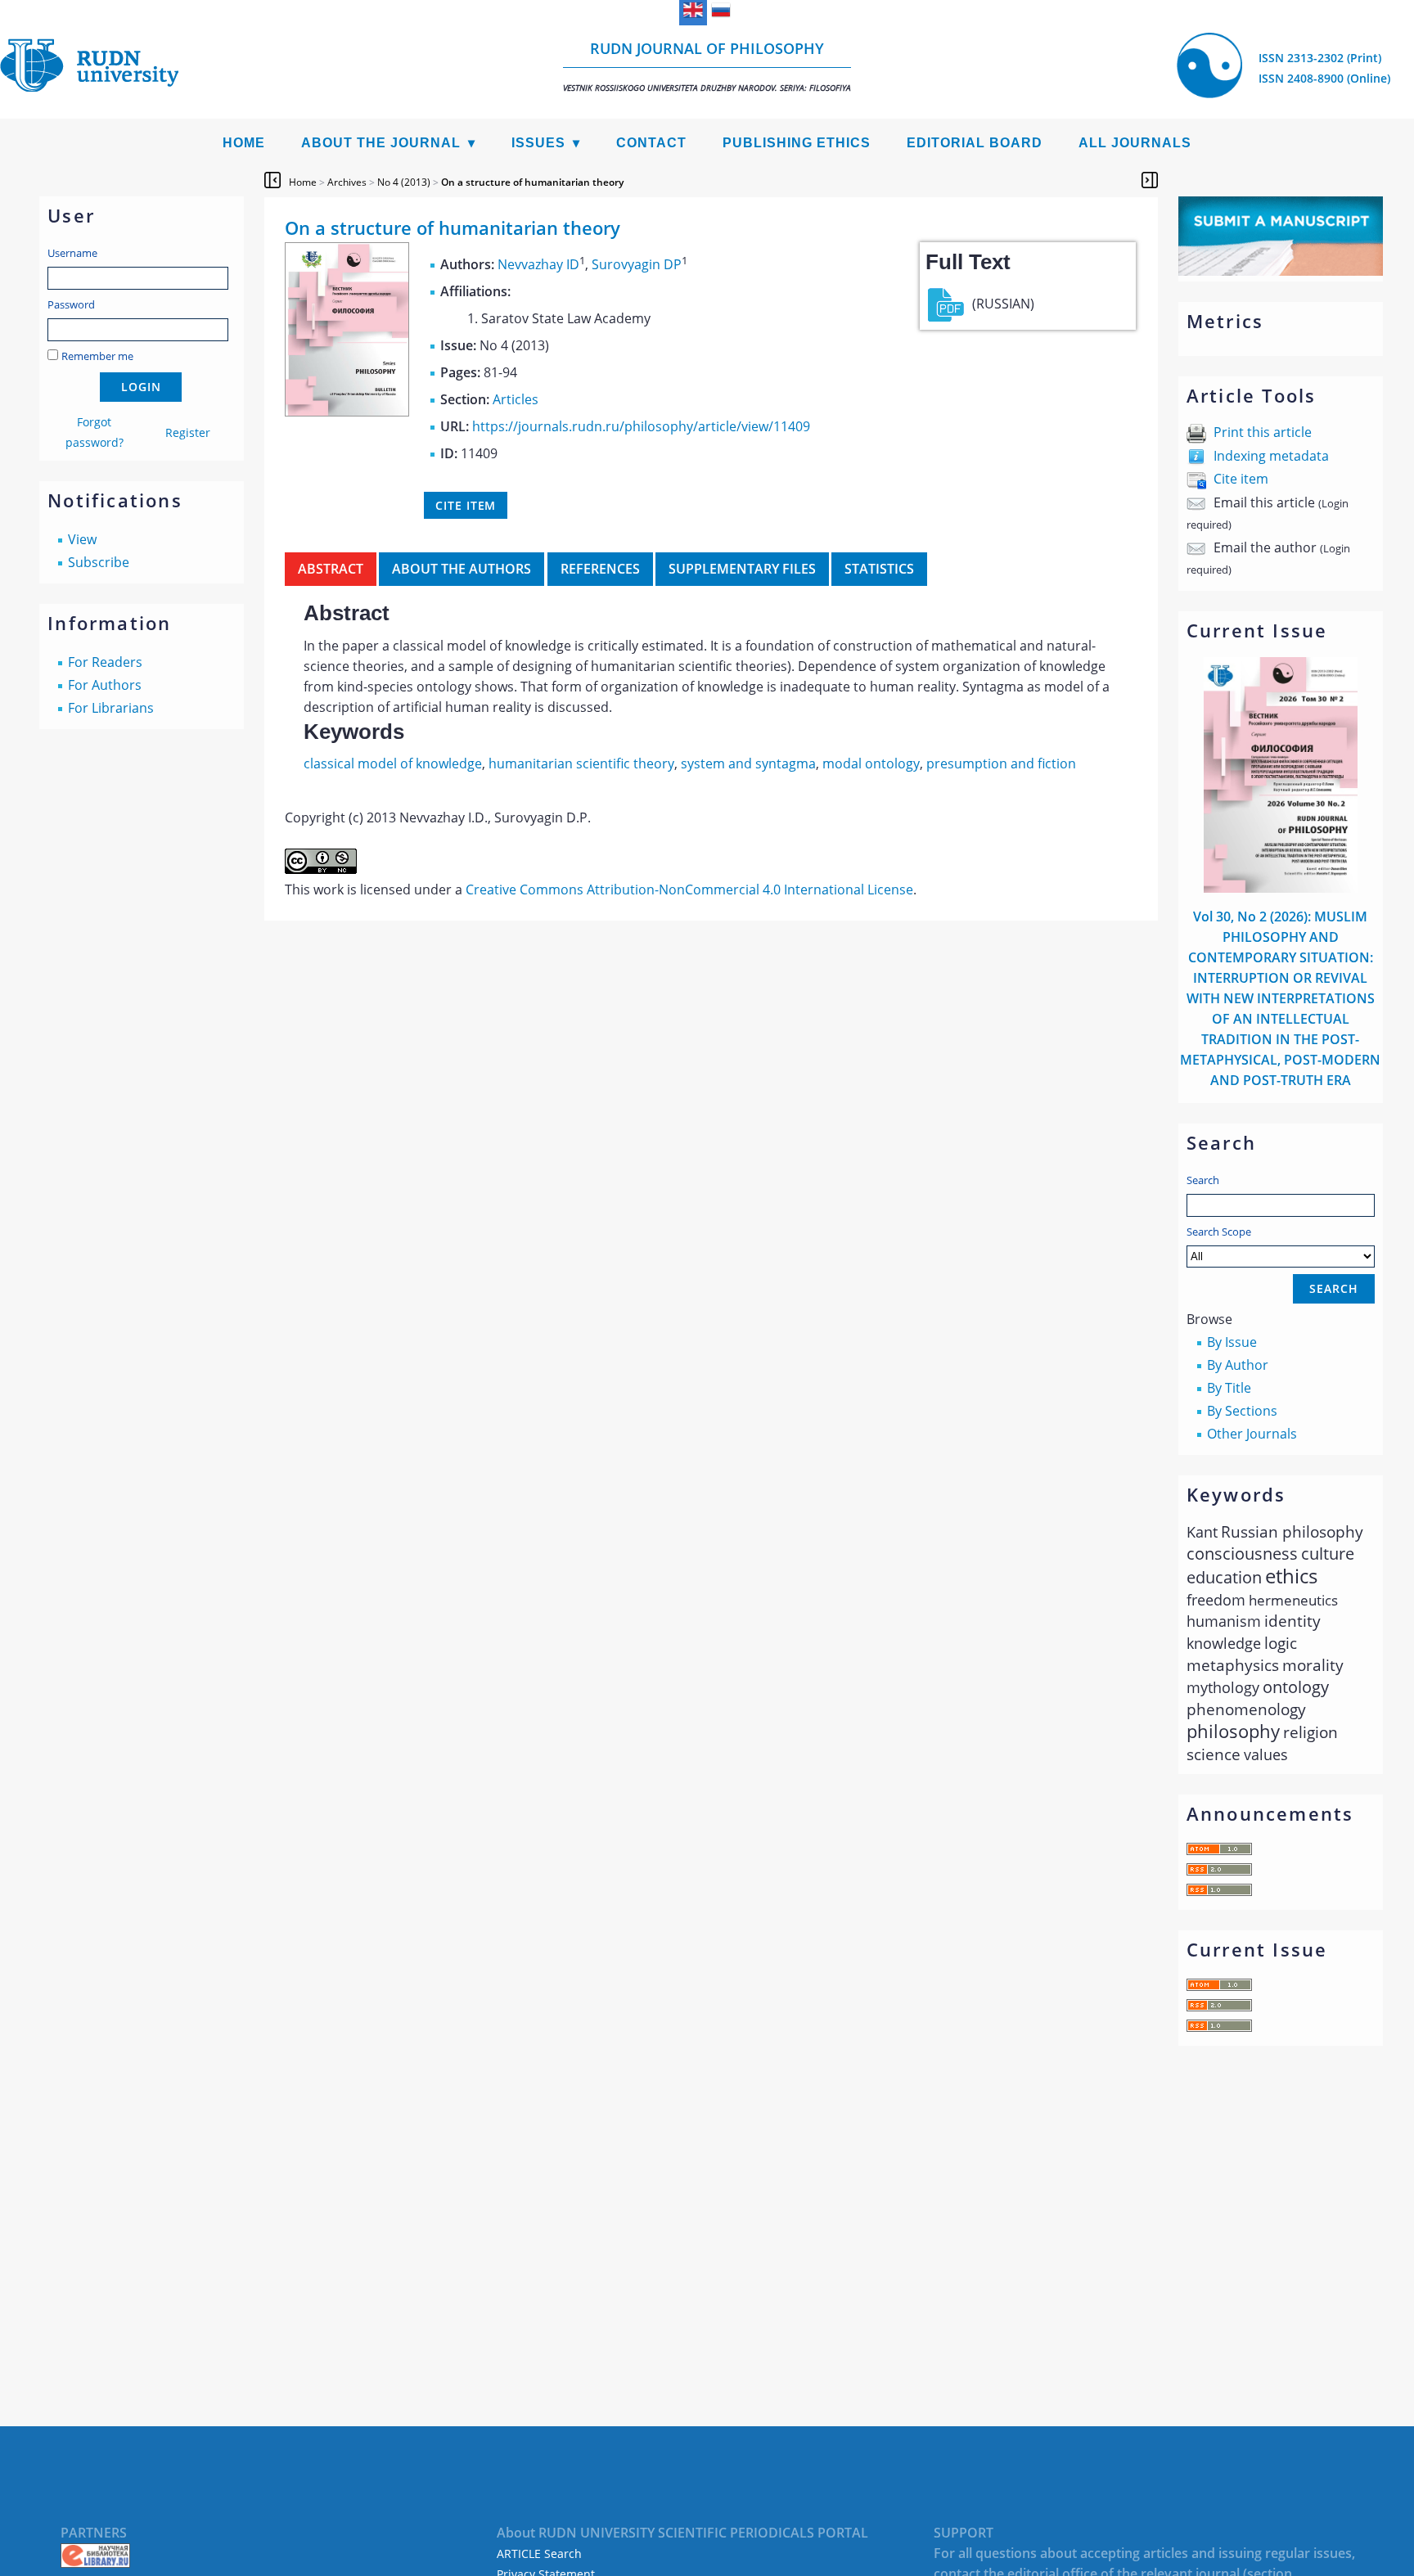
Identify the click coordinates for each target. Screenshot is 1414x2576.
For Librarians (111, 708)
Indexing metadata (1271, 456)
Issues (538, 143)
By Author (1238, 1365)
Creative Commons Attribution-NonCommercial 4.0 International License (689, 889)
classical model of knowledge (393, 763)
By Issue (1232, 1342)
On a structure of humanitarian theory (532, 182)
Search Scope (1219, 1232)
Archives (347, 182)
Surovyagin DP (637, 264)
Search (1203, 1180)
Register (188, 432)
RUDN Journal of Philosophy (707, 66)
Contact (651, 143)
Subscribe (99, 562)
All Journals (1135, 143)
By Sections (1242, 1411)
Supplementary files (742, 569)
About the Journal (381, 143)
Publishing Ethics (797, 143)
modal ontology (871, 763)
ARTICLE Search (539, 2553)
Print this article (1263, 432)
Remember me (97, 356)
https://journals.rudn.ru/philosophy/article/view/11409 (641, 426)
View (82, 539)
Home (244, 143)
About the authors (462, 569)
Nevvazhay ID (538, 264)
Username (72, 253)
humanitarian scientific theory (581, 763)
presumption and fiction (1001, 763)
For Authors (105, 685)
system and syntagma (748, 763)
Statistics (879, 569)
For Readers (105, 662)
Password (71, 304)
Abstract (331, 569)
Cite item (1241, 479)
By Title (1229, 1388)
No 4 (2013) (404, 182)
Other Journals (1252, 1434)
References (600, 569)
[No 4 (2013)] (347, 412)
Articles (516, 399)
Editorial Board (975, 143)
